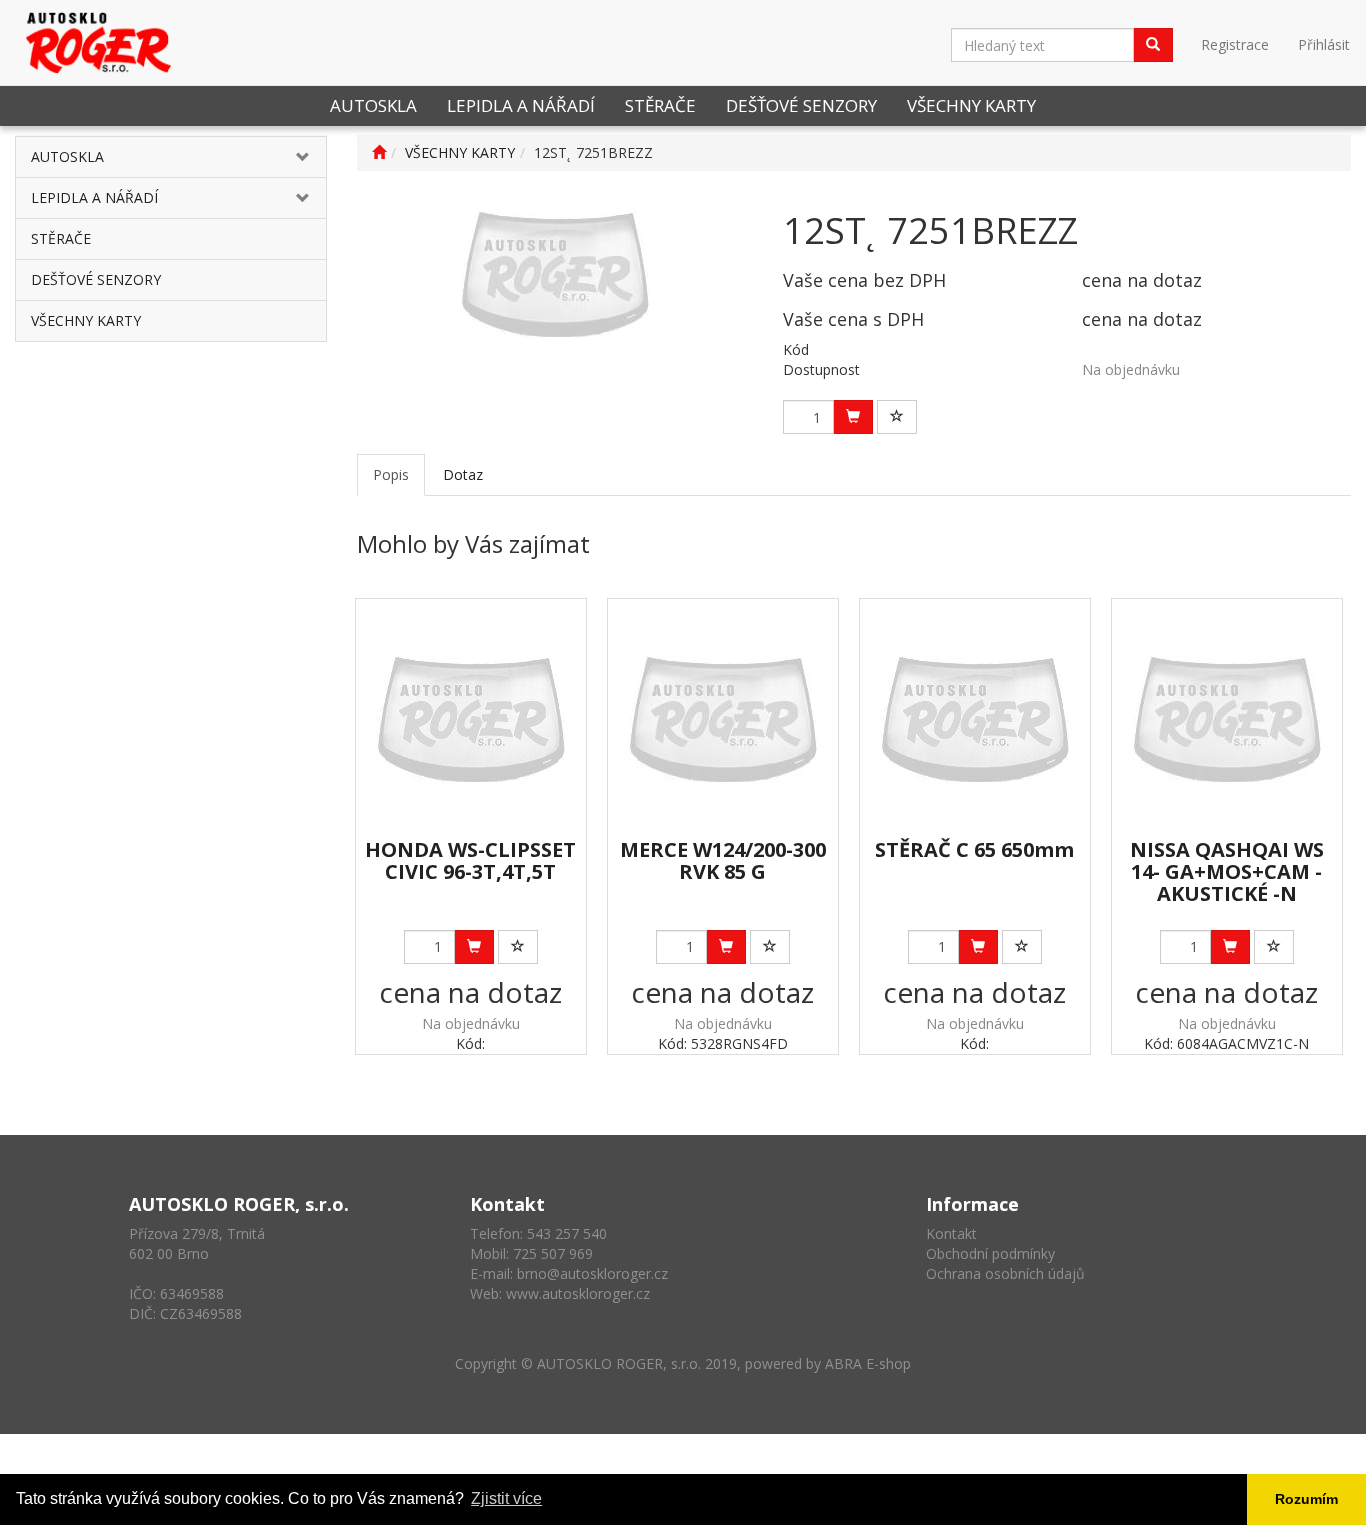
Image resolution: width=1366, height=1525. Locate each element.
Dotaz (463, 474)
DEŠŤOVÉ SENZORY (801, 105)
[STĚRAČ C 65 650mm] (974, 719)
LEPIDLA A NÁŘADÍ (521, 105)
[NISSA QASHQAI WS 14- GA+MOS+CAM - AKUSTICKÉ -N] (1226, 719)
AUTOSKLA (373, 105)
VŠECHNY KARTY (971, 105)
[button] (300, 157)
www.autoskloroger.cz (578, 1293)
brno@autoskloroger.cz (592, 1273)
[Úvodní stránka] (379, 152)
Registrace (1235, 44)
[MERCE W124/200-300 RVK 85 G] (722, 719)
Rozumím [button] (1306, 1499)
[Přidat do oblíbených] (897, 417)
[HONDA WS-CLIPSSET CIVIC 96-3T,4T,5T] (470, 719)
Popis (391, 474)
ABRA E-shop (868, 1363)
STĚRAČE (660, 105)
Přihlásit (1324, 44)
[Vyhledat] (1153, 45)
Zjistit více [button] (506, 1498)
